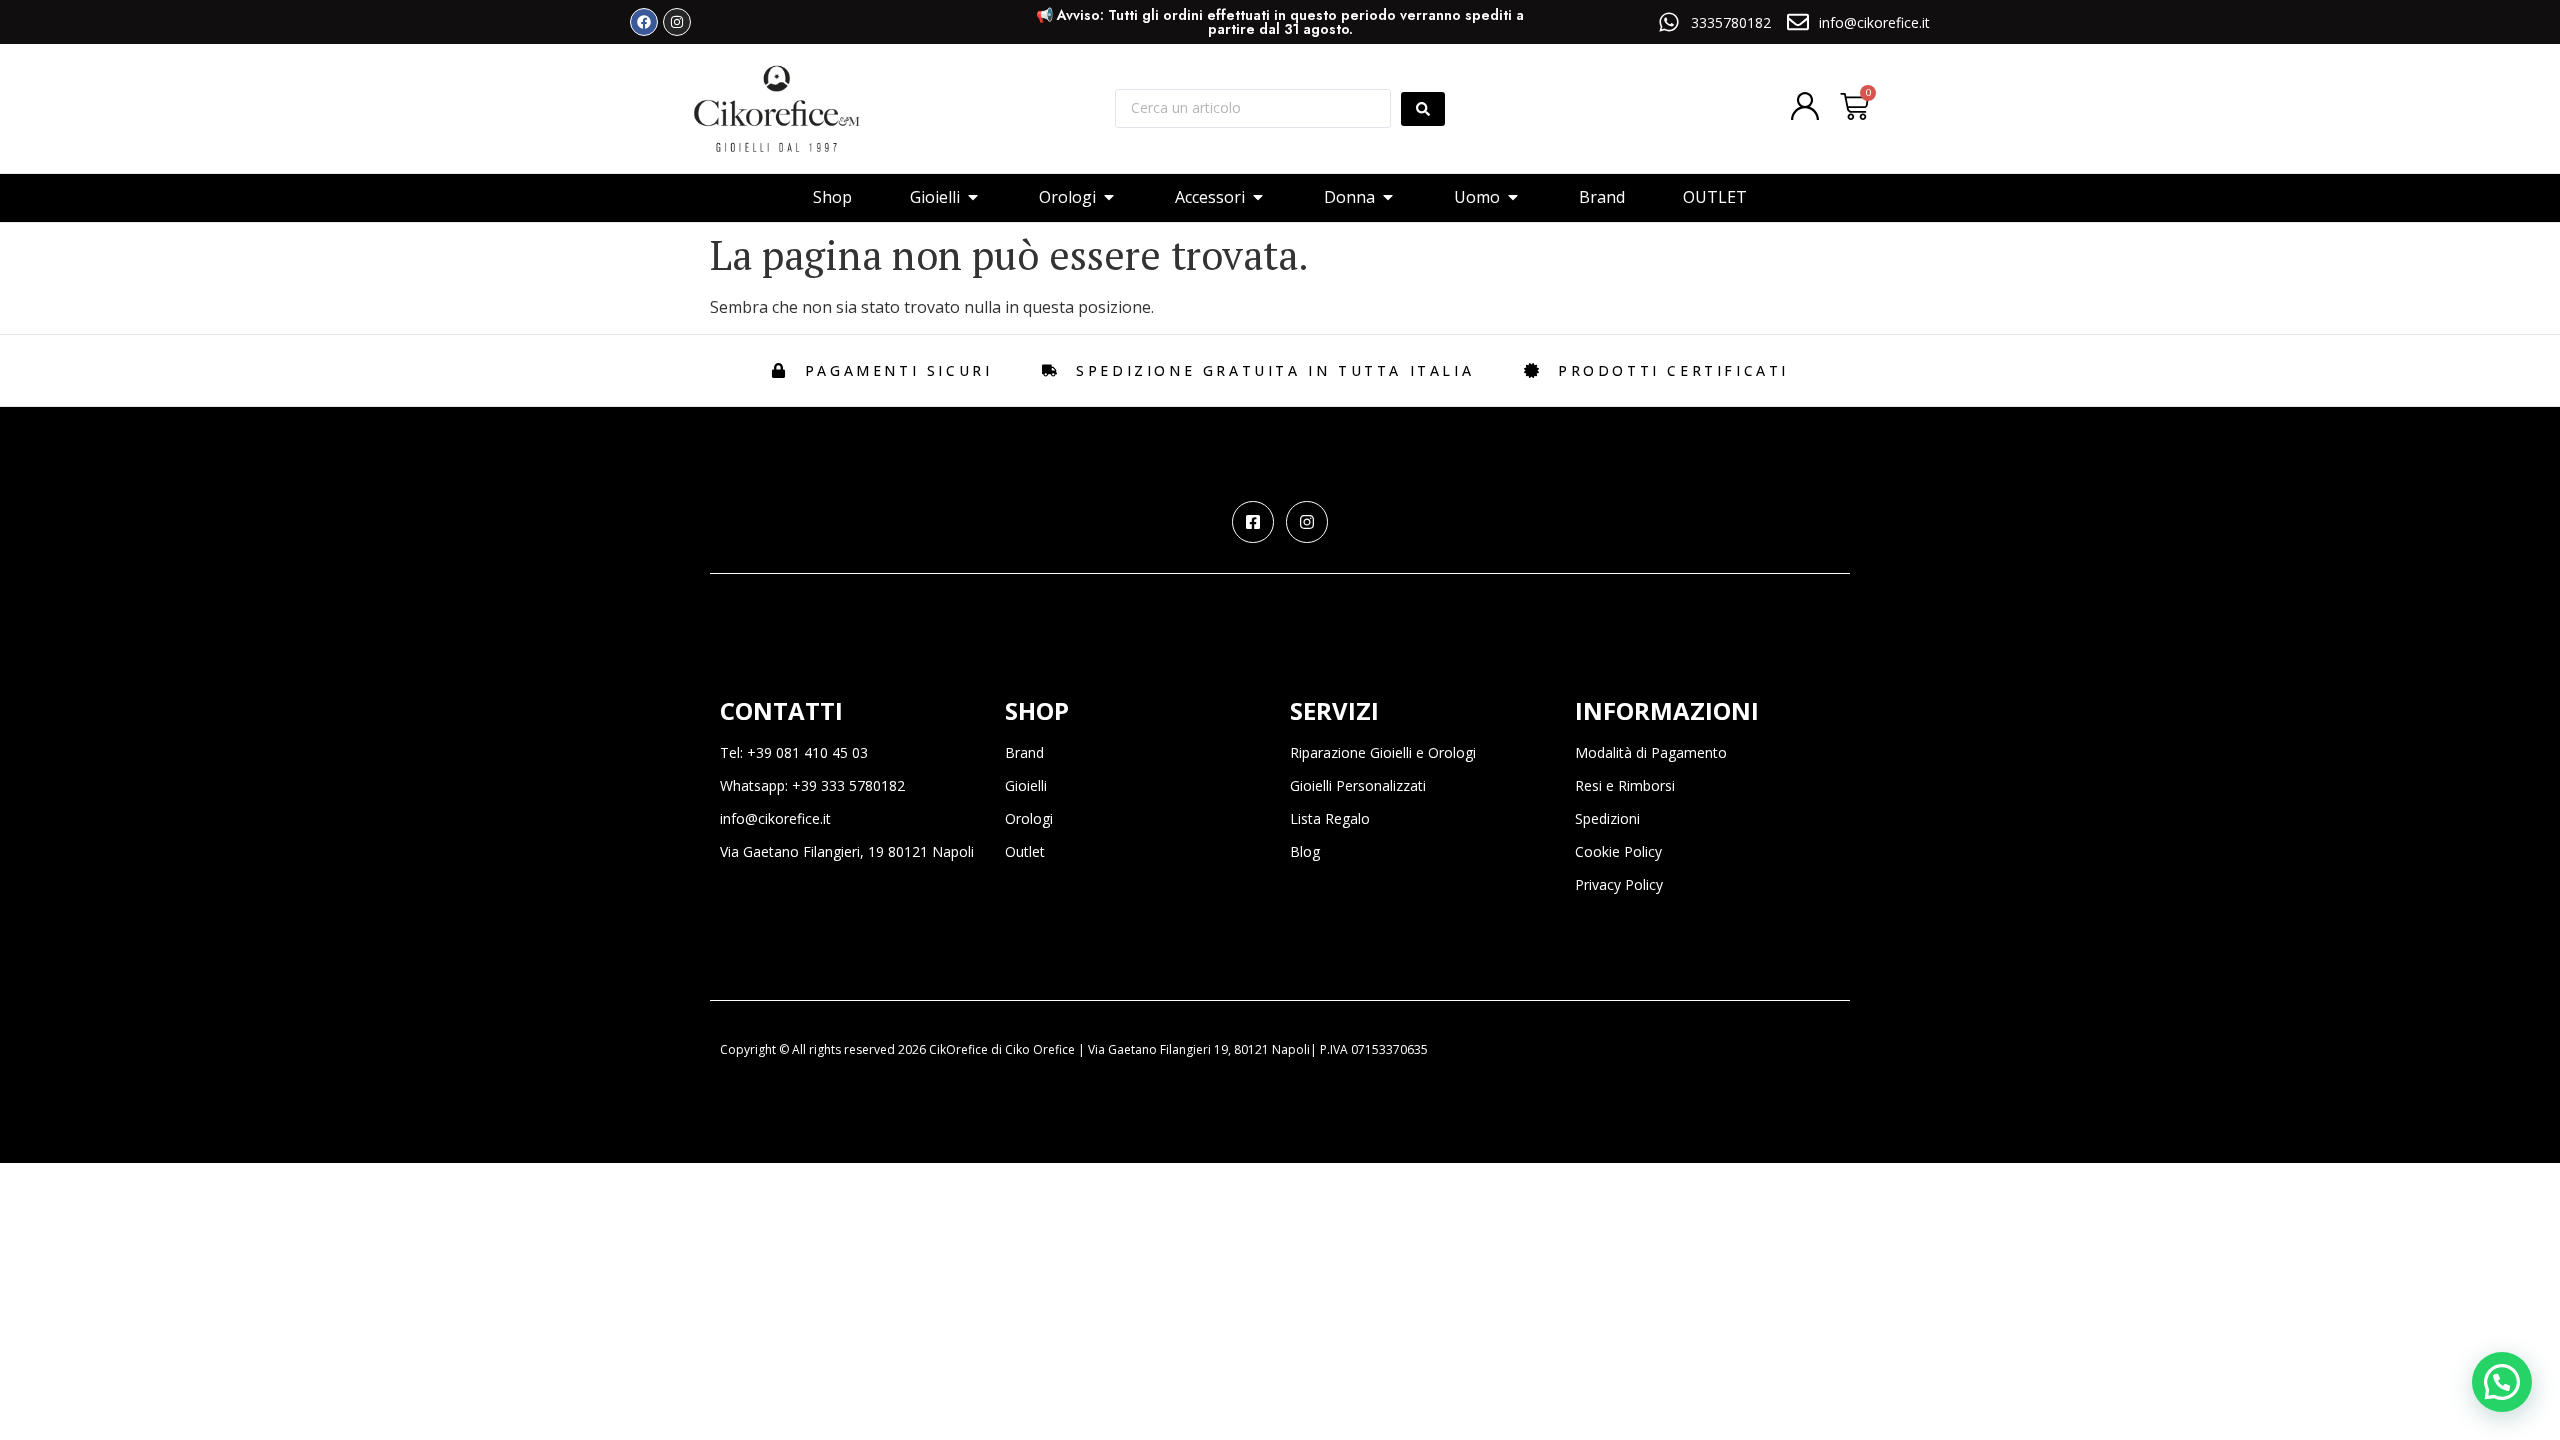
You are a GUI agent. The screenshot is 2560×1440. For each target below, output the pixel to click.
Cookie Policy (1618, 851)
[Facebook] (644, 22)
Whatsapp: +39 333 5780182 (812, 785)
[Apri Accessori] (1258, 197)
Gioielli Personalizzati (1358, 785)
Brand (1024, 752)
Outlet (1025, 851)
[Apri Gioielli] (973, 197)
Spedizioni (1607, 818)
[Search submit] (1423, 109)
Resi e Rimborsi (1625, 785)
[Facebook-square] (1253, 522)
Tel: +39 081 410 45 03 (794, 752)
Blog (1305, 851)
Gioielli (1026, 785)
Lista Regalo (1330, 818)
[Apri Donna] (1388, 197)
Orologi (1029, 818)
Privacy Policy (1619, 884)
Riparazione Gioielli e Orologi (1383, 752)
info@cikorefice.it (775, 818)
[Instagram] (677, 22)
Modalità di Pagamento (1651, 752)
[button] (2502, 1382)
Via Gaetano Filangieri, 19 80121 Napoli (847, 851)
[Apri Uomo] (1513, 197)
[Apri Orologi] (1109, 197)
